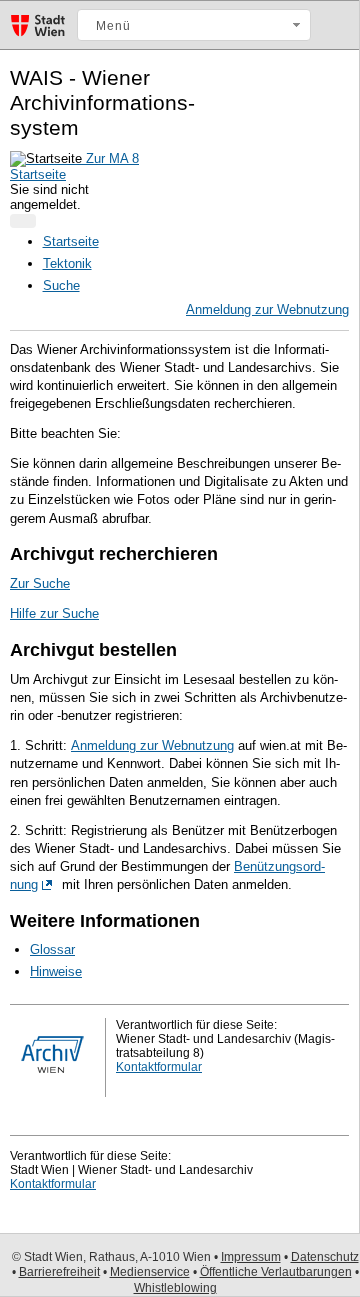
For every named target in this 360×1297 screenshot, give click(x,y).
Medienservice (150, 1272)
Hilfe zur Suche (54, 613)
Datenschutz (325, 1257)
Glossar (52, 949)
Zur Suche (40, 583)
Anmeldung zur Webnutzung (267, 309)
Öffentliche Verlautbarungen (276, 1272)
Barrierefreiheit (59, 1272)
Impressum (251, 1257)
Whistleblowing (175, 1288)
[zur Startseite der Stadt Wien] (38, 35)
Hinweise (56, 971)
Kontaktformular (159, 1067)
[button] (194, 25)
